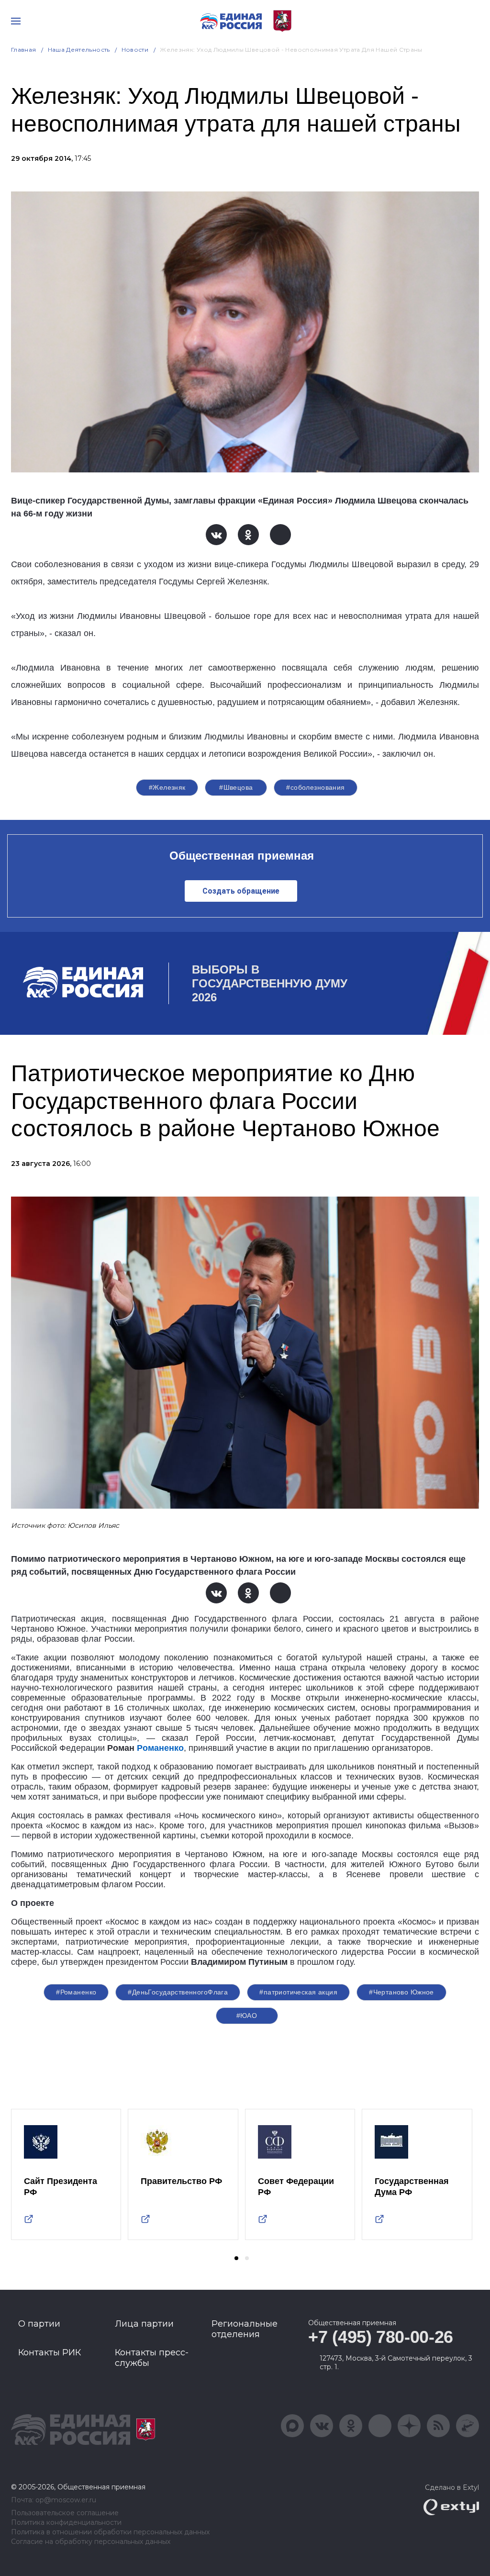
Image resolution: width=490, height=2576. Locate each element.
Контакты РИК (50, 2352)
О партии (39, 2324)
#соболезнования (315, 787)
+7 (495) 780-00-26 (381, 2337)
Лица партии (144, 2324)
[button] (236, 2258)
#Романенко (76, 1992)
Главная (24, 50)
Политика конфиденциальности (66, 2523)
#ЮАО (247, 2016)
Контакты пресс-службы (152, 2358)
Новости (135, 50)
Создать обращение (241, 891)
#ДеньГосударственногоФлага (178, 1992)
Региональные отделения (245, 2329)
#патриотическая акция (298, 1992)
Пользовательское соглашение (65, 2513)
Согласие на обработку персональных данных (91, 2542)
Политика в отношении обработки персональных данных (110, 2532)
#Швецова (236, 787)
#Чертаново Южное (401, 1992)
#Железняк (167, 787)
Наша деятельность (79, 50)
